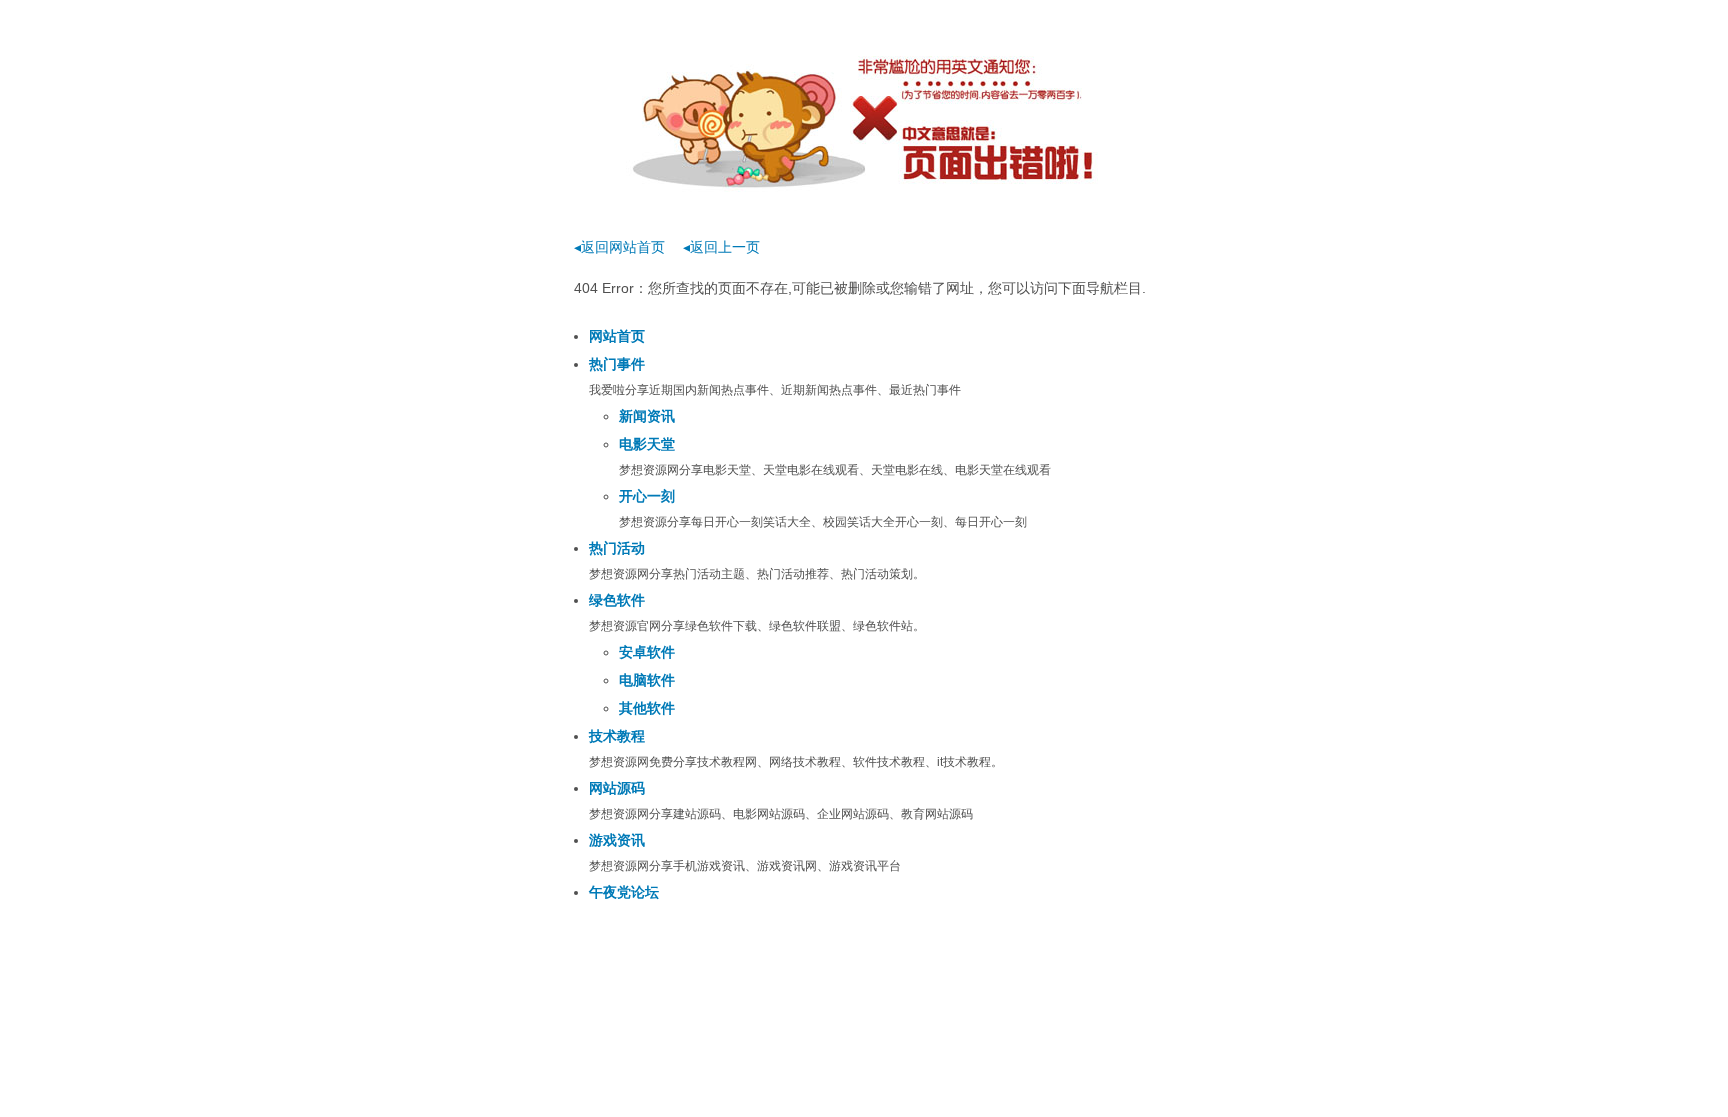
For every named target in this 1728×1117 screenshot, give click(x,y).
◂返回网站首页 (619, 247)
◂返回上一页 (721, 247)
